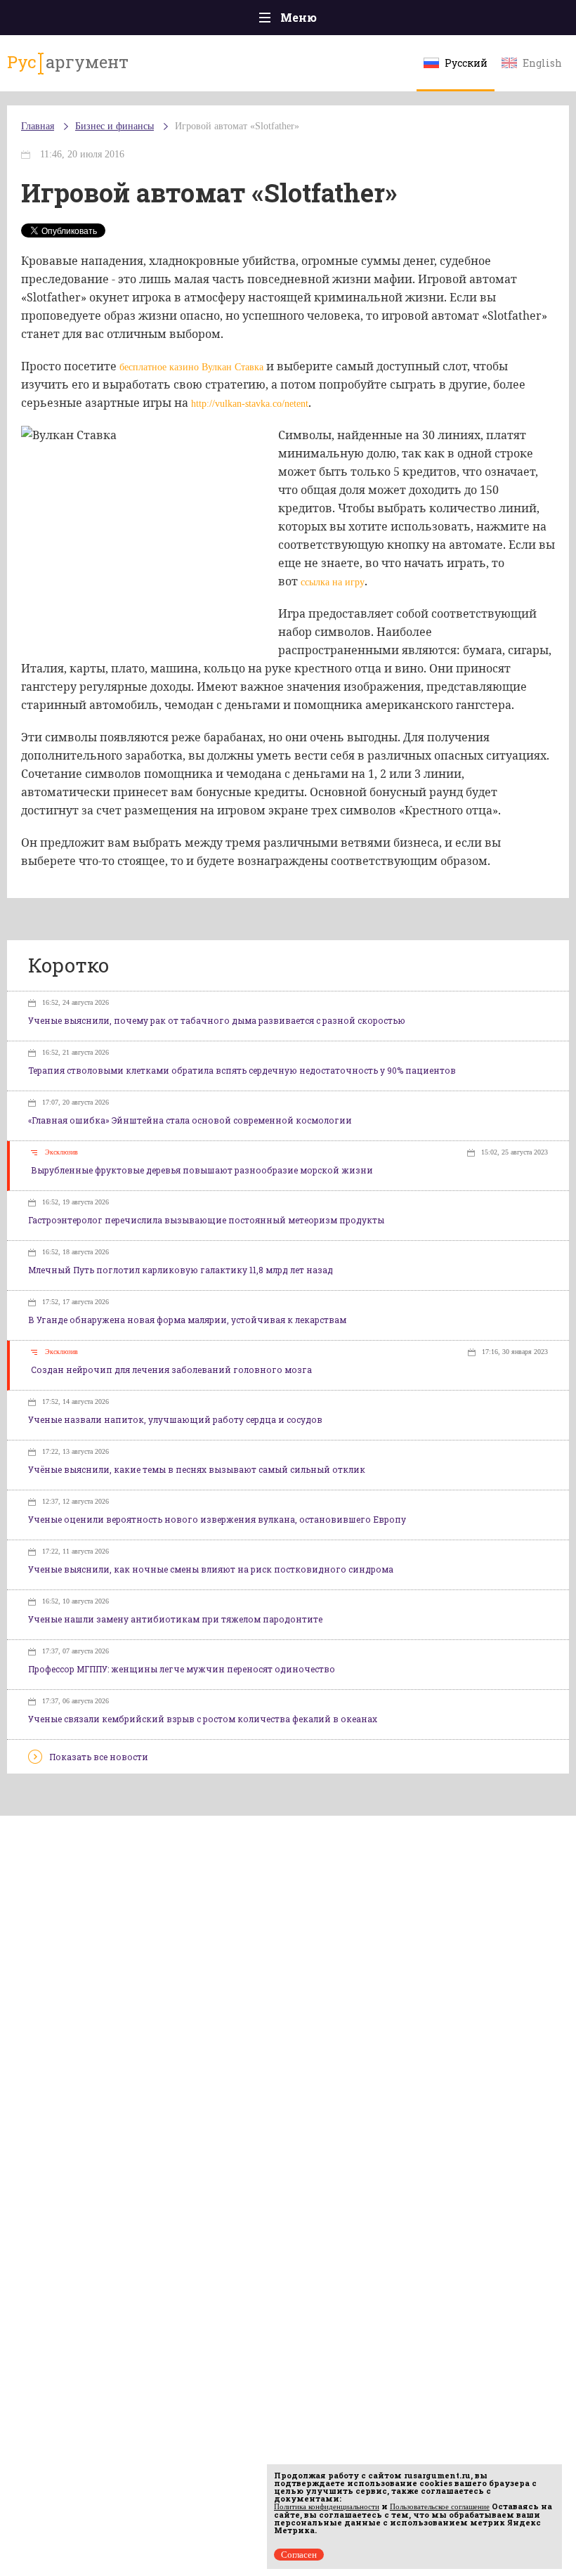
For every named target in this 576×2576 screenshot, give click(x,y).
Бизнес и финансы (114, 126)
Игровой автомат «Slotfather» (237, 126)
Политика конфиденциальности (327, 2506)
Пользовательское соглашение (440, 2506)
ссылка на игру (333, 582)
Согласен (299, 2555)
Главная (38, 126)
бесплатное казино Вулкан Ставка (191, 367)
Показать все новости (99, 1757)
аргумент (68, 62)
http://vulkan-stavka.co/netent (250, 404)
